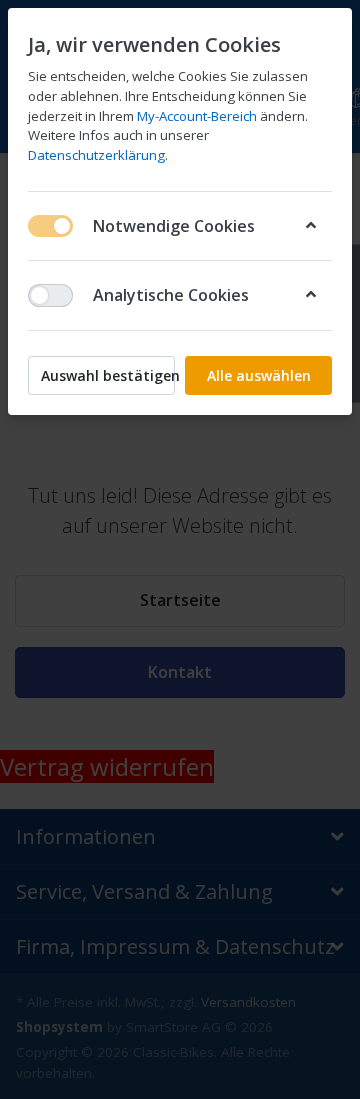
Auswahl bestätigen (108, 375)
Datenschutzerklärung (96, 155)
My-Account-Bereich (197, 116)
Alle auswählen (259, 375)
